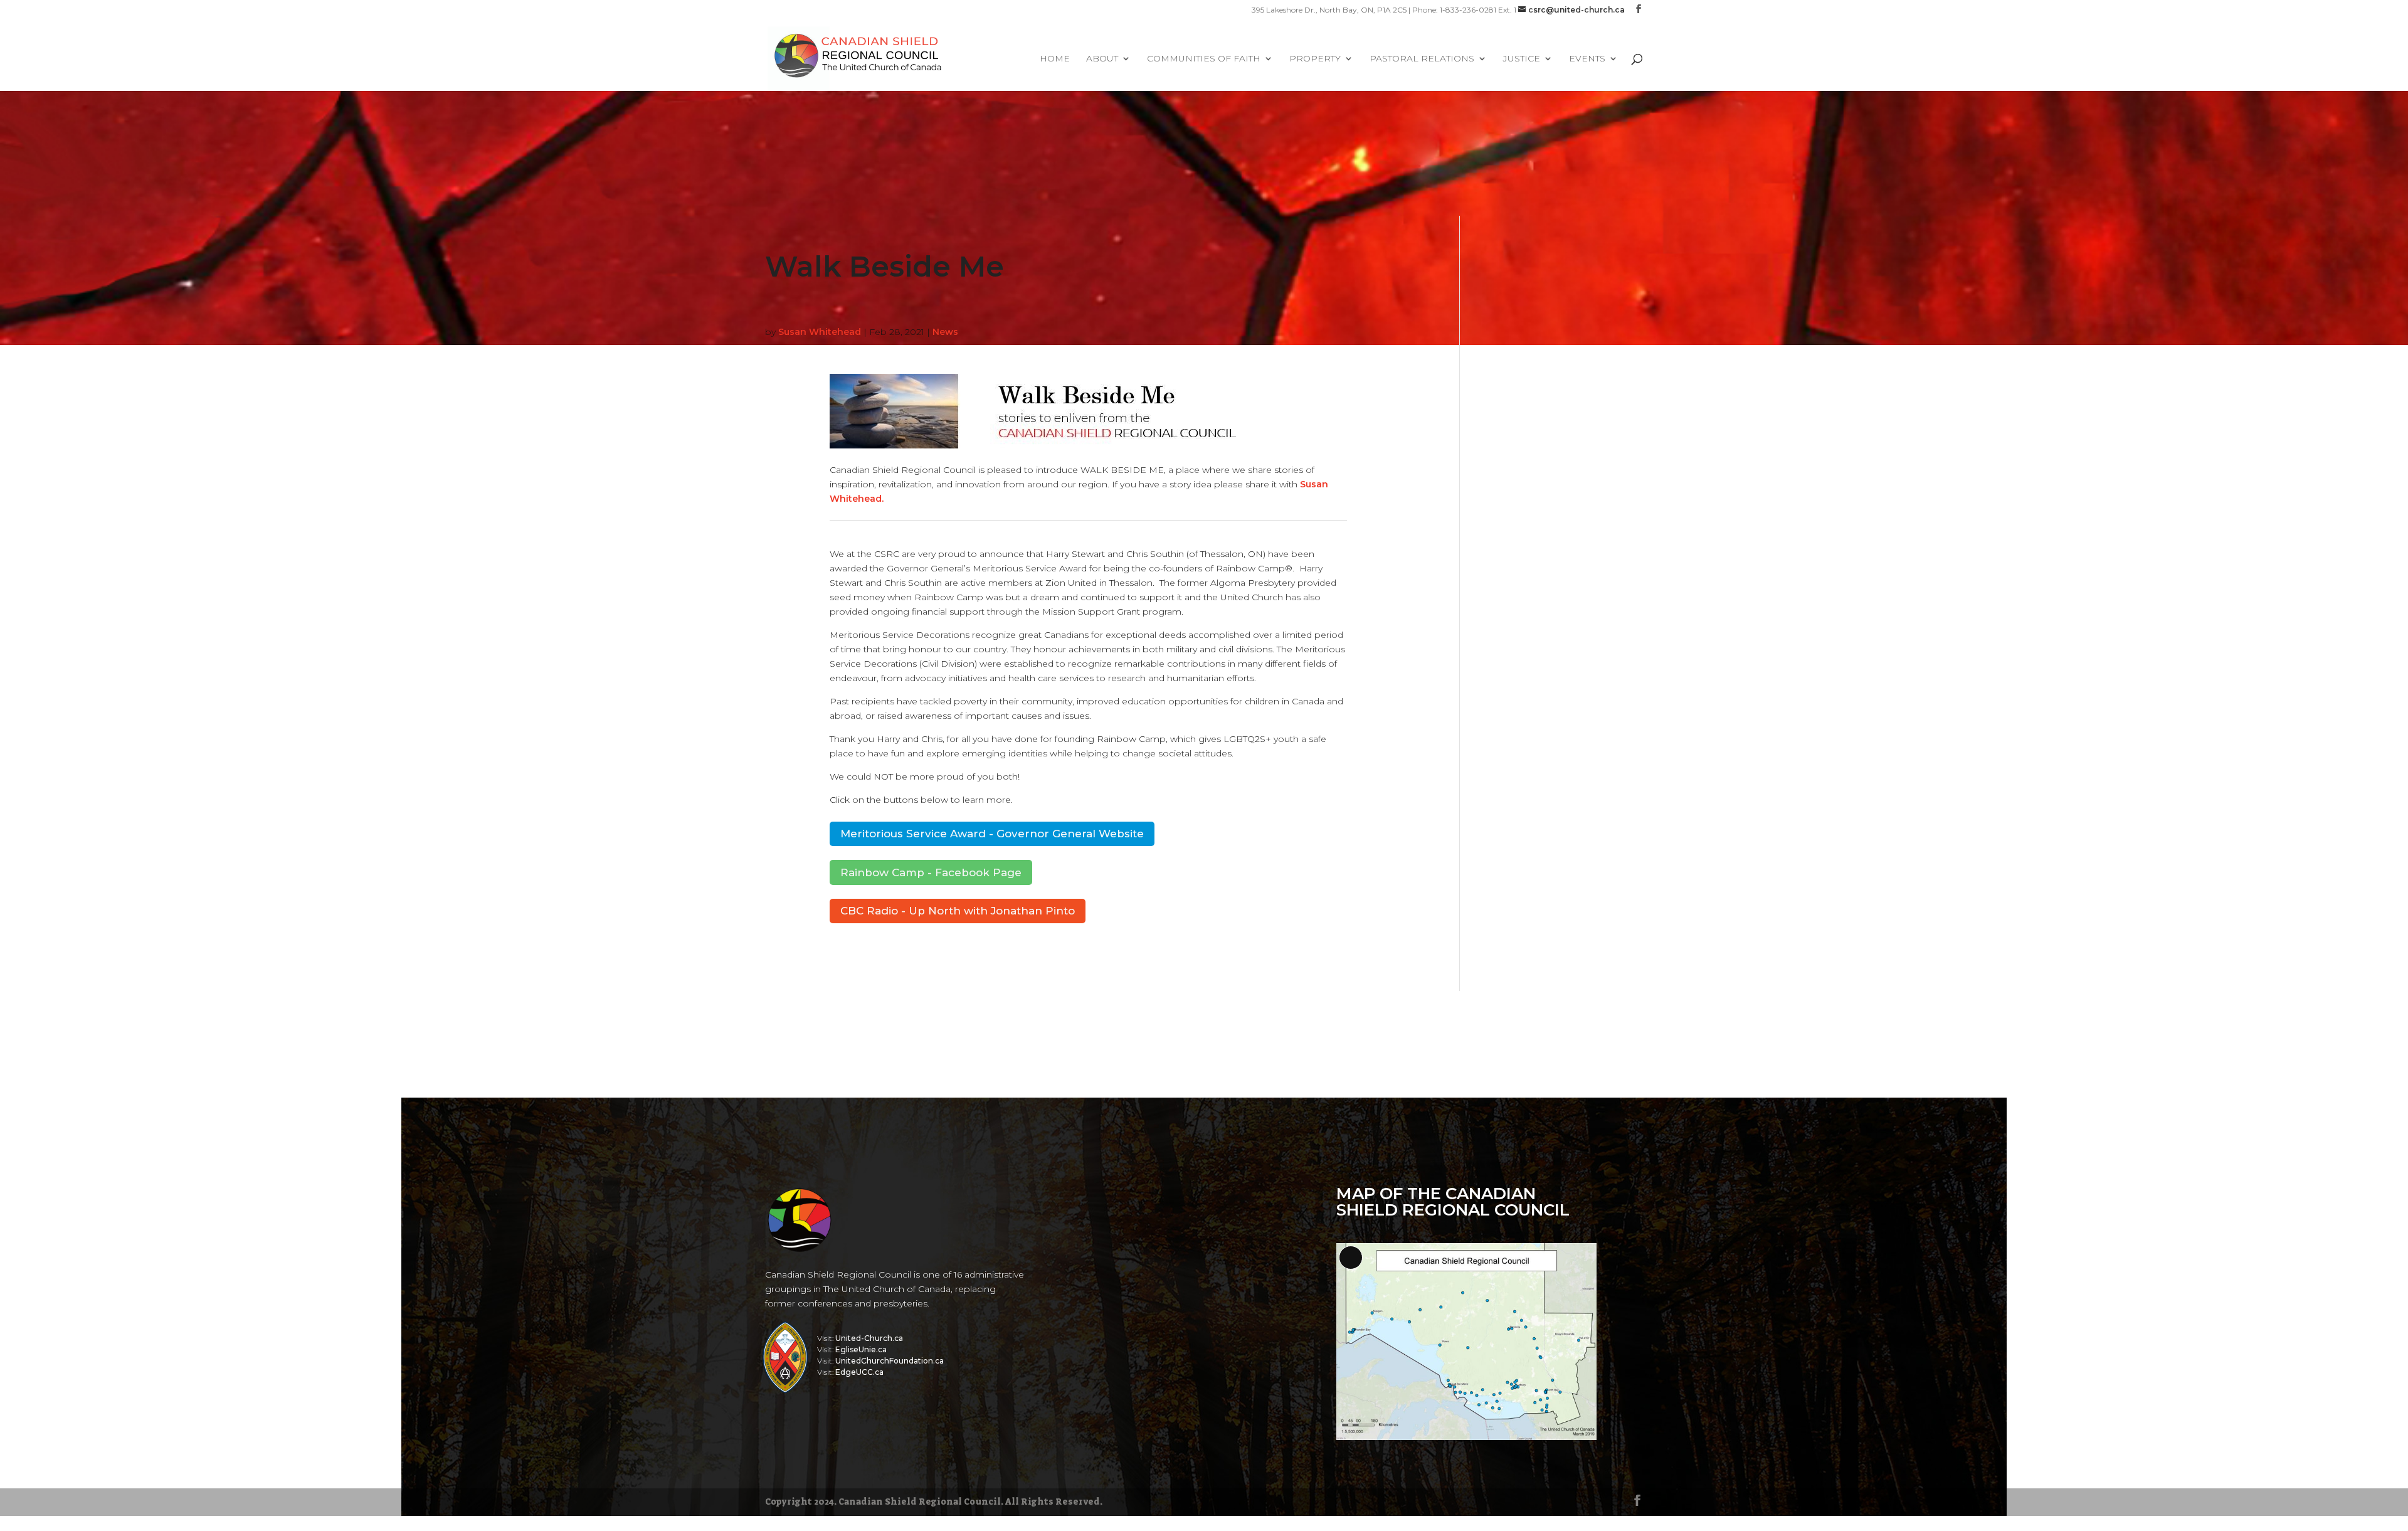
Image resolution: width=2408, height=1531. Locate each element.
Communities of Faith (1204, 59)
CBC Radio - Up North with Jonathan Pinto (958, 911)
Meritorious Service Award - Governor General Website (992, 834)
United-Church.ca (869, 1338)
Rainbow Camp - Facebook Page (931, 872)
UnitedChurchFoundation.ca (890, 1361)
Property (1315, 59)
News (945, 332)
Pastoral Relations (1422, 59)
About (1102, 59)
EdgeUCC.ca (859, 1372)
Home (1055, 59)
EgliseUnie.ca (861, 1349)
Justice (1522, 59)
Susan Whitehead (820, 332)
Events (1587, 59)
